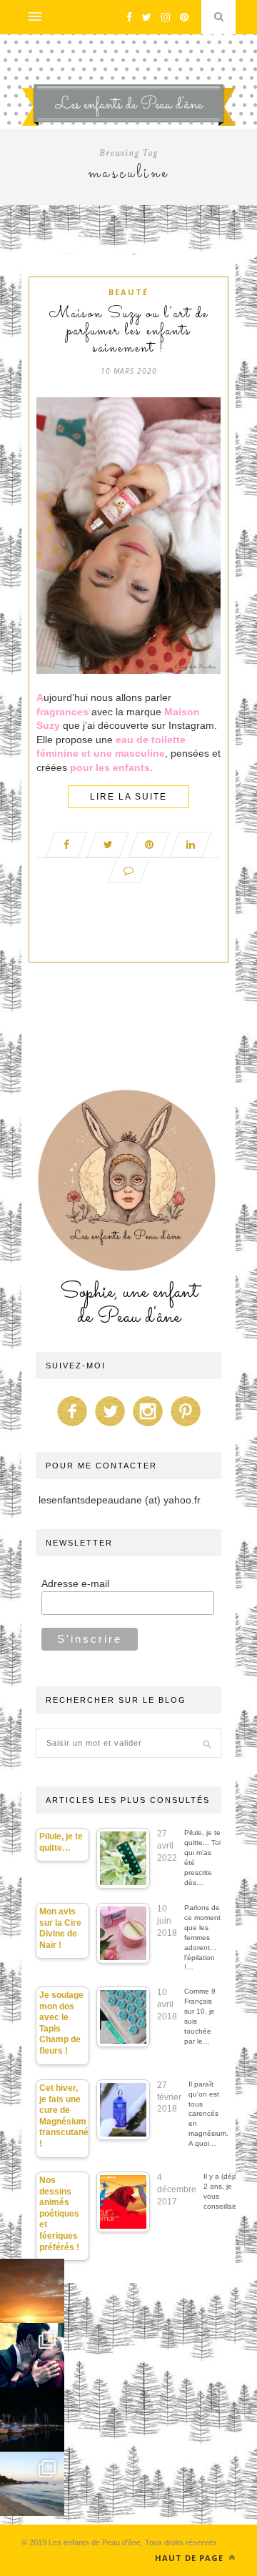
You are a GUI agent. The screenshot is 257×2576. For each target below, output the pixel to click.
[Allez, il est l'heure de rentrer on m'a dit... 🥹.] (32, 2291)
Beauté (128, 292)
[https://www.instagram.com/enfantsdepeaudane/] (148, 1426)
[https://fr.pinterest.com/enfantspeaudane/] (186, 1426)
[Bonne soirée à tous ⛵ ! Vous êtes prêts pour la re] (32, 2420)
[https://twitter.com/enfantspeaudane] (110, 1426)
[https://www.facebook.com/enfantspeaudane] (72, 1426)
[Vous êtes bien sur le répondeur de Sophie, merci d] (32, 2484)
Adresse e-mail (75, 1583)
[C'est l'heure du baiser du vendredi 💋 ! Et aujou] (32, 2355)
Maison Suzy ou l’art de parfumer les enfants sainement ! (129, 332)
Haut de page (191, 2558)
